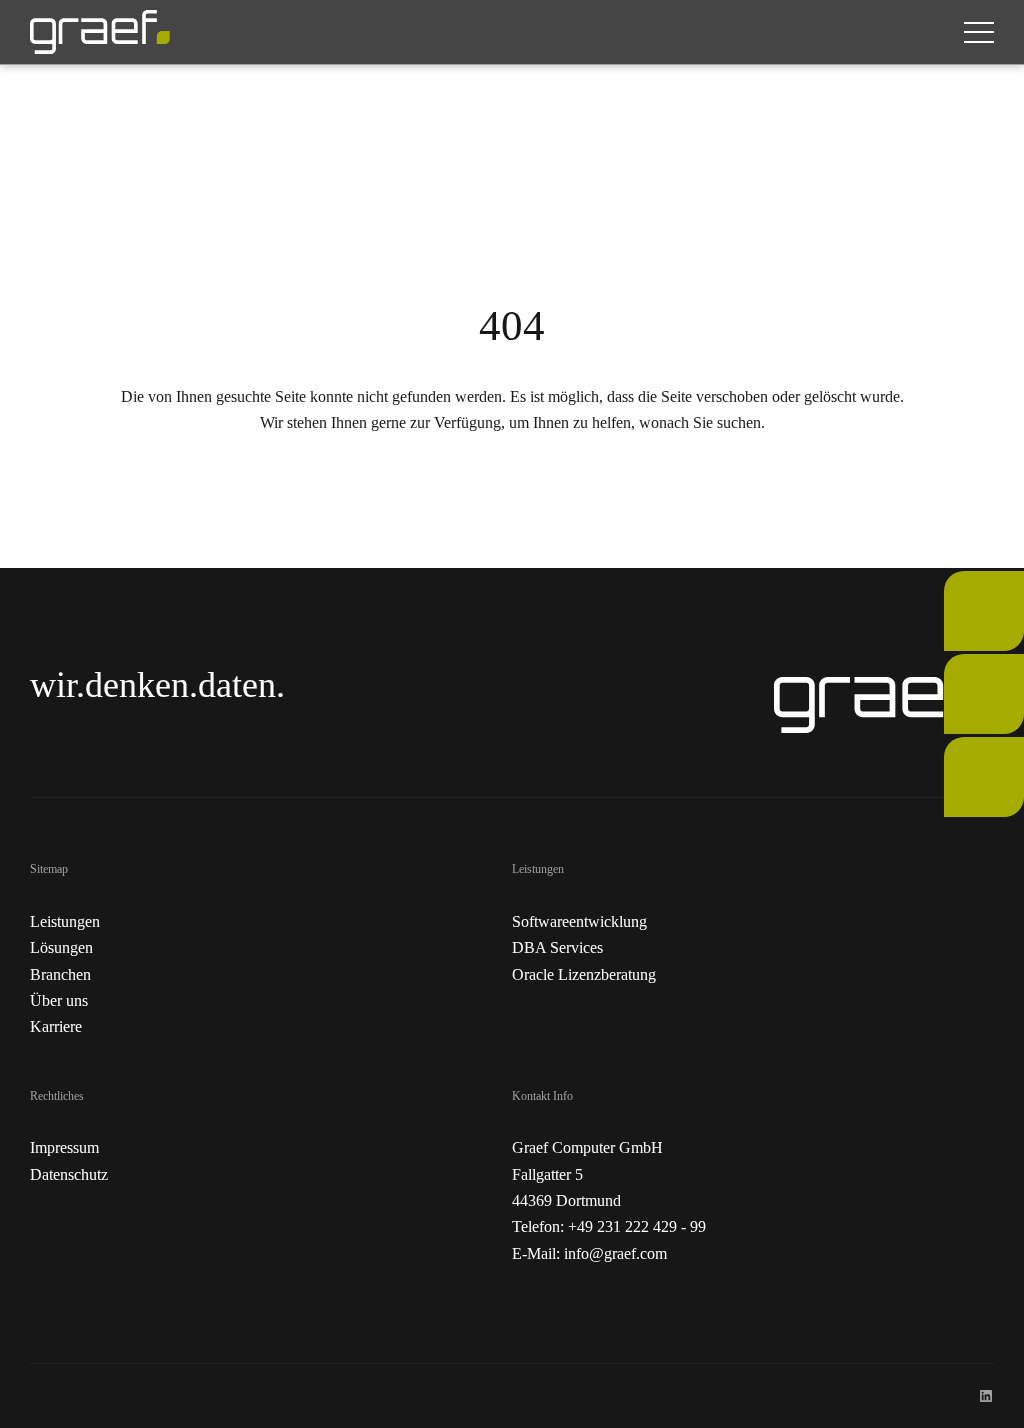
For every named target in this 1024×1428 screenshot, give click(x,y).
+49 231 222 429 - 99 (637, 1226)
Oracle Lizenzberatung (584, 974)
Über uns (59, 1000)
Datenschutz (69, 1174)
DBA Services (557, 947)
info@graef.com (615, 1253)
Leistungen (65, 921)
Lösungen (61, 947)
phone (963, 583)
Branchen (60, 974)
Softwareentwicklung (579, 921)
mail (957, 666)
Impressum (64, 1147)
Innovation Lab (978, 762)
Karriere (56, 1026)
